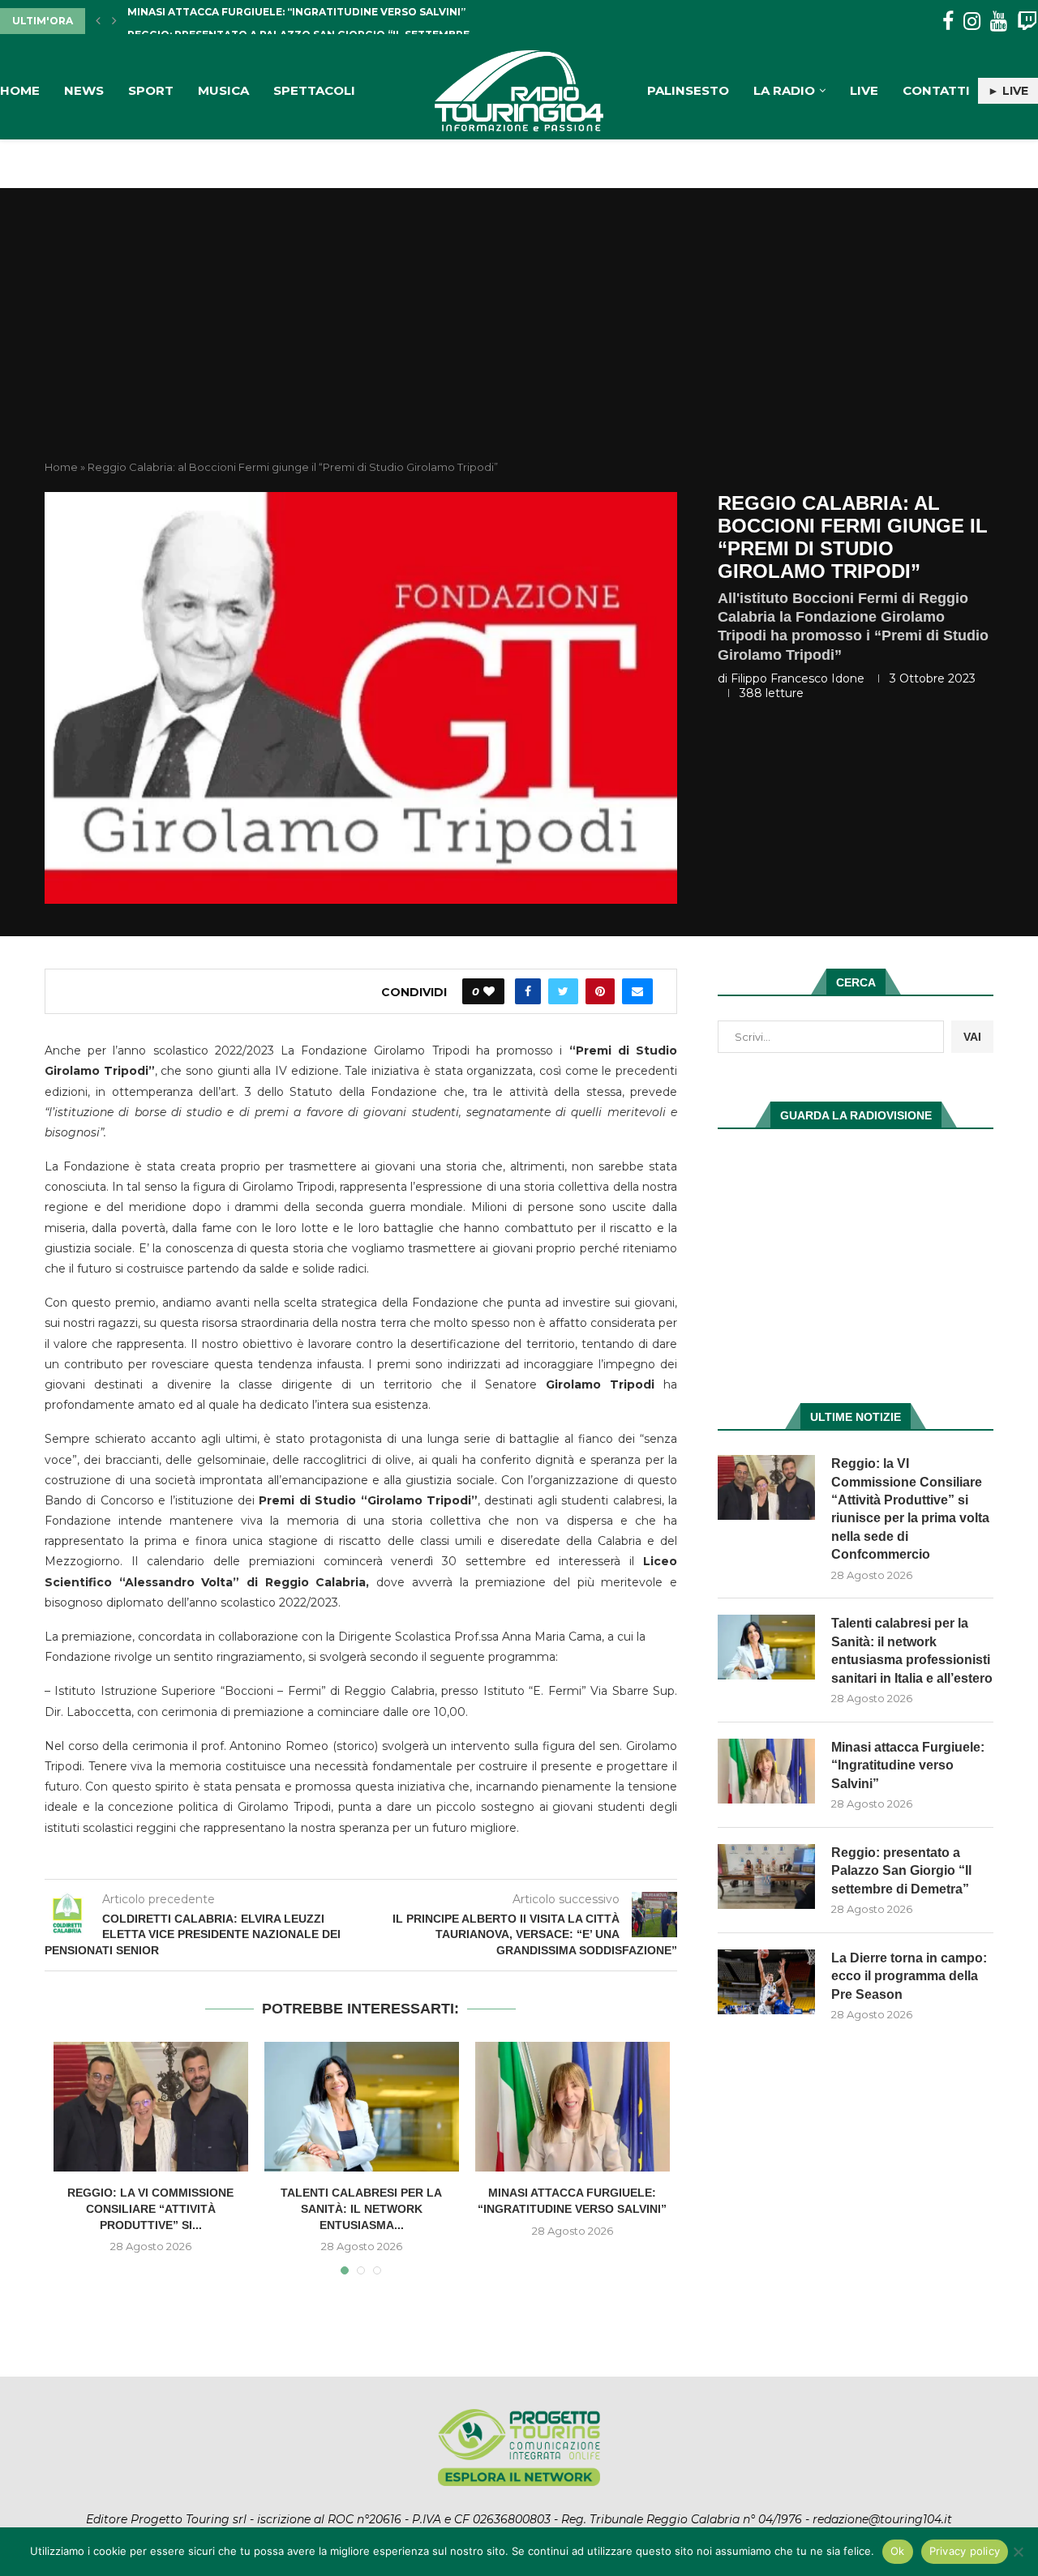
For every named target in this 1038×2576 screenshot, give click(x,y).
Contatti (936, 90)
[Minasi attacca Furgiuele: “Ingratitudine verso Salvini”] (573, 2107)
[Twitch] (1027, 21)
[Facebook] (948, 21)
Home (20, 90)
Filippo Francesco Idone (798, 678)
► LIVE (1008, 91)
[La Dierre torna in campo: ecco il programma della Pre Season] (766, 1982)
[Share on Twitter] (563, 991)
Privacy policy (965, 2551)
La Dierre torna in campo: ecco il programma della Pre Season (909, 1976)
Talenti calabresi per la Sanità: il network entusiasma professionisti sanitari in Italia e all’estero (912, 1650)
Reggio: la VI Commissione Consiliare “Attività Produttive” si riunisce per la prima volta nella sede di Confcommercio (910, 1509)
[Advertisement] (519, 338)
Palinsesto (688, 90)
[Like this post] (489, 991)
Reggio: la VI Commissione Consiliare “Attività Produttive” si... (150, 2208)
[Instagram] (972, 21)
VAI (972, 1037)
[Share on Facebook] (528, 991)
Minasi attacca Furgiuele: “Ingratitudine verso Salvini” (908, 1765)
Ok (898, 2551)
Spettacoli (314, 90)
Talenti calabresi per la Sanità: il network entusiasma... (361, 2208)
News (84, 90)
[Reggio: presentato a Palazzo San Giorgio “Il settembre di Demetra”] (766, 1876)
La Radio (784, 90)
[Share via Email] (637, 991)
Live (864, 90)
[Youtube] (999, 21)
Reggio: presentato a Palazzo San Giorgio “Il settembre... (302, 21)
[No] (1018, 2552)
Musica (223, 90)
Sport (151, 90)
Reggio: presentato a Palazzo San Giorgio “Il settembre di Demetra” (901, 1871)
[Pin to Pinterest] (600, 991)
